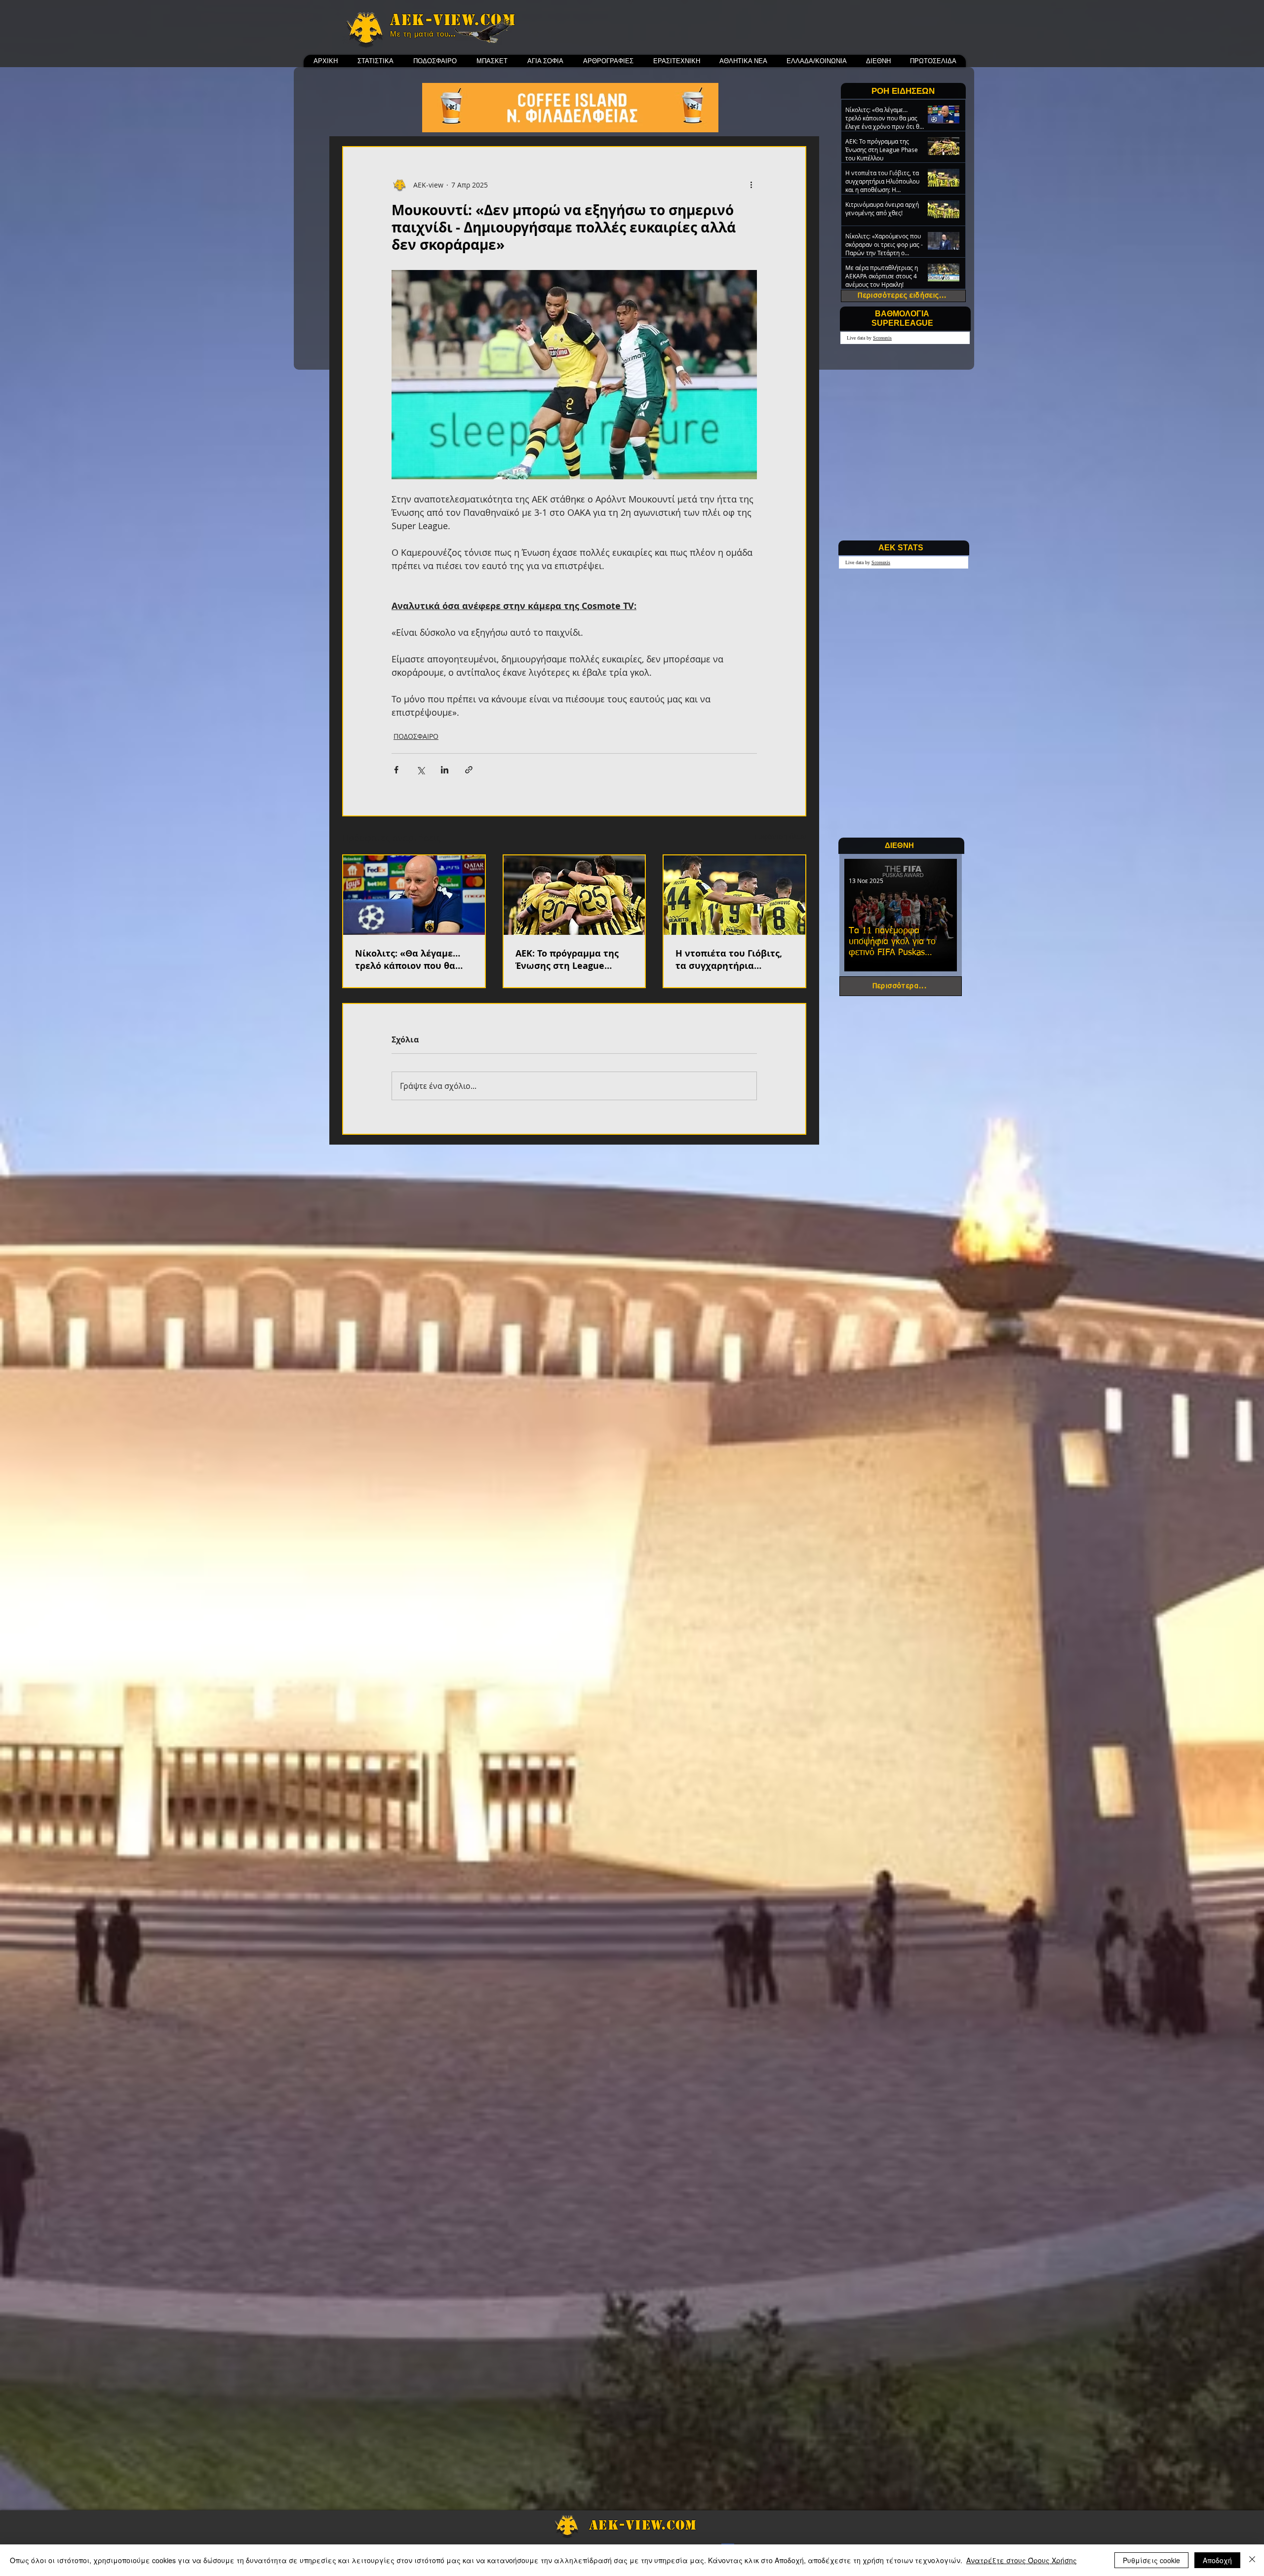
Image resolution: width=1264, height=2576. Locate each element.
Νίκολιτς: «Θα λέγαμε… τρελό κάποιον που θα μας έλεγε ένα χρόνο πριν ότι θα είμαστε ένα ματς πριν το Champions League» (413, 960)
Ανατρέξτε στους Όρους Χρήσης (1022, 2560)
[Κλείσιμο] (1252, 2560)
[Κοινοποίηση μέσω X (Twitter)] (420, 770)
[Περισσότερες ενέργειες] (751, 185)
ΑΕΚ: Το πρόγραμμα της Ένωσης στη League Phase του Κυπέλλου (567, 960)
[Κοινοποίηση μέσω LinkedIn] (445, 770)
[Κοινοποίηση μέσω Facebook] (396, 770)
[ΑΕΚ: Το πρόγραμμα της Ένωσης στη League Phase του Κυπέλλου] (574, 895)
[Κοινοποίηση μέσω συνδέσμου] (469, 770)
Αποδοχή (1217, 2560)
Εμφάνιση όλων (780, 836)
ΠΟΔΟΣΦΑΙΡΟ (416, 736)
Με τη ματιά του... (423, 34)
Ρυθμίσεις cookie (1151, 2560)
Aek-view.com (453, 20)
